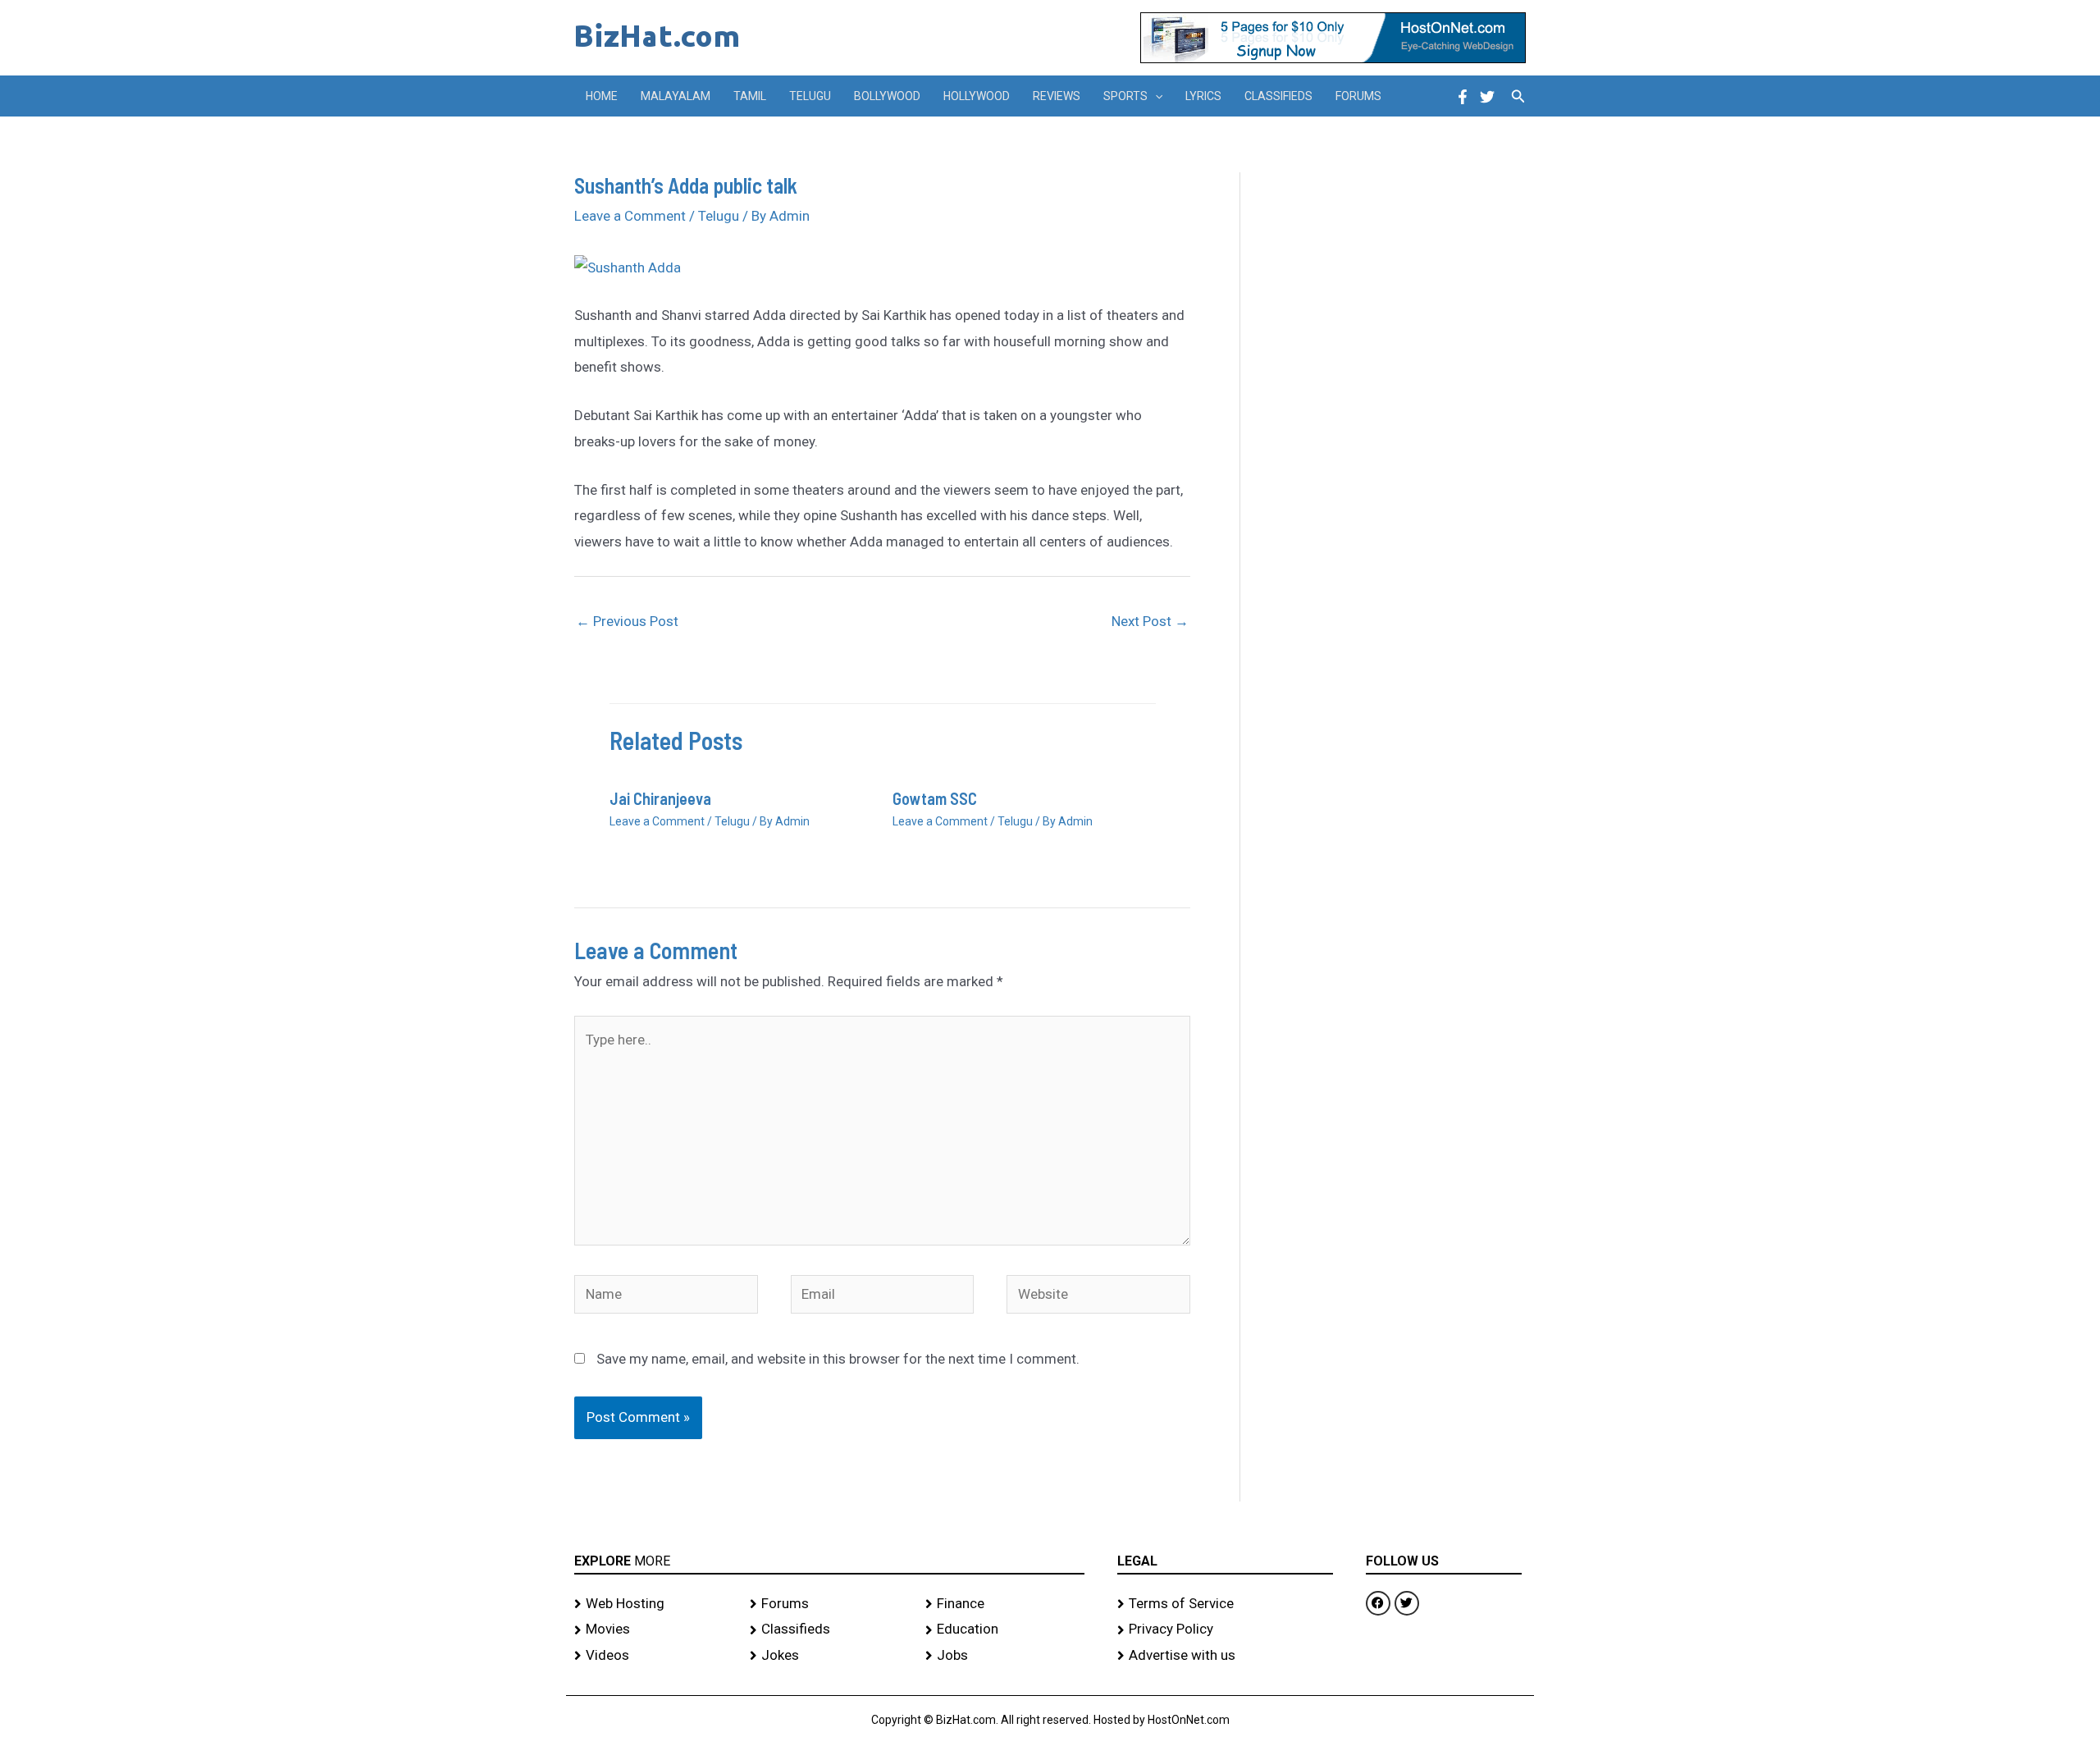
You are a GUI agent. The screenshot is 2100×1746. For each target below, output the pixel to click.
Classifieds (1278, 96)
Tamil (750, 96)
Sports (1125, 96)
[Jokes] (829, 1656)
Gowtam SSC (935, 798)
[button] (1155, 96)
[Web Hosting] (654, 1604)
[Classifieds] (829, 1629)
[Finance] (1005, 1604)
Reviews (1057, 96)
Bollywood (887, 96)
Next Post (1150, 621)
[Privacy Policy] (1225, 1629)
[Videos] (654, 1656)
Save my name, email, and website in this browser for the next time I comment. (838, 1359)
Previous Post (627, 621)
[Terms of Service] (1225, 1604)
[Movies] (654, 1629)
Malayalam (676, 96)
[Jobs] (1005, 1656)
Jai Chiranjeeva (660, 798)
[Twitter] (1487, 97)
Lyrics (1203, 96)
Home (602, 96)
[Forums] (829, 1604)
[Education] (1005, 1629)
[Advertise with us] (1225, 1656)
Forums (1358, 96)
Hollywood (977, 96)
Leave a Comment (630, 216)
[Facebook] (1463, 97)
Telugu (810, 96)
